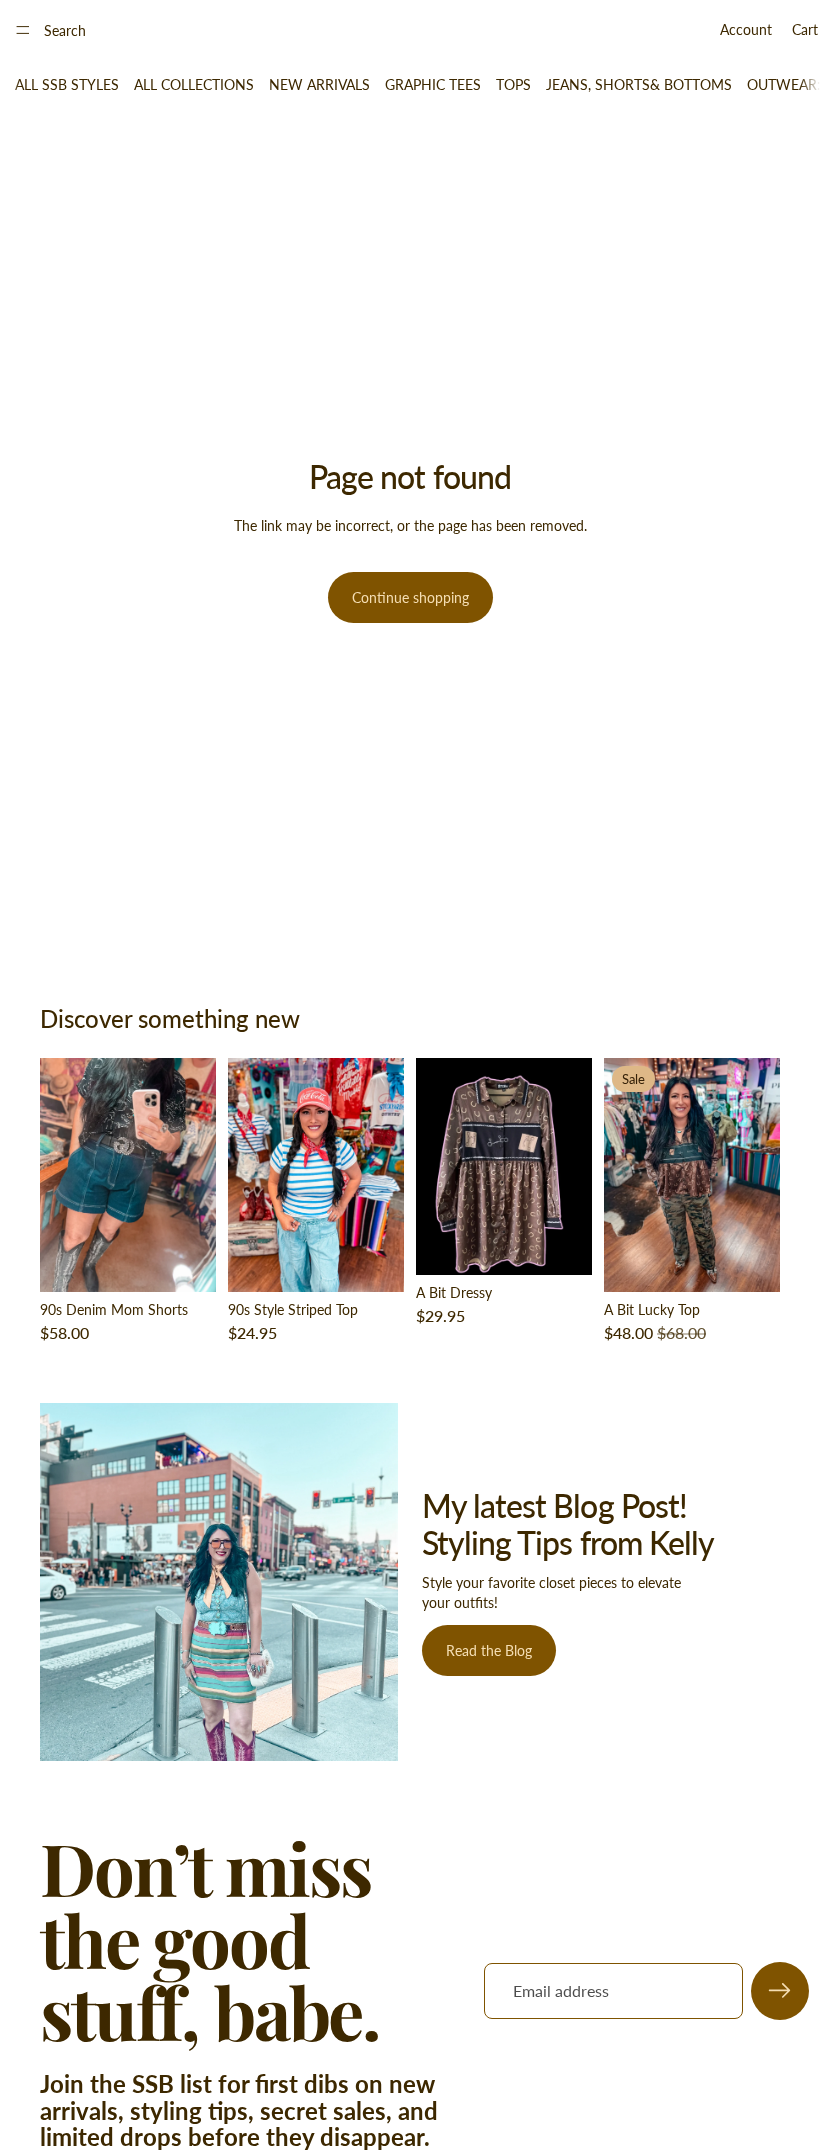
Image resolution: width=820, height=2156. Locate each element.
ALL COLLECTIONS (194, 84)
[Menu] (23, 30)
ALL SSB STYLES (67, 84)
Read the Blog (489, 1650)
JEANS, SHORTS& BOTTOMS (639, 84)
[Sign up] (780, 1991)
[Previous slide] (62, 1175)
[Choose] (185, 1261)
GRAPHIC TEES (433, 84)
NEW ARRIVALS (319, 84)
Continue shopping (410, 597)
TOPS (513, 84)
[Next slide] (194, 1175)
